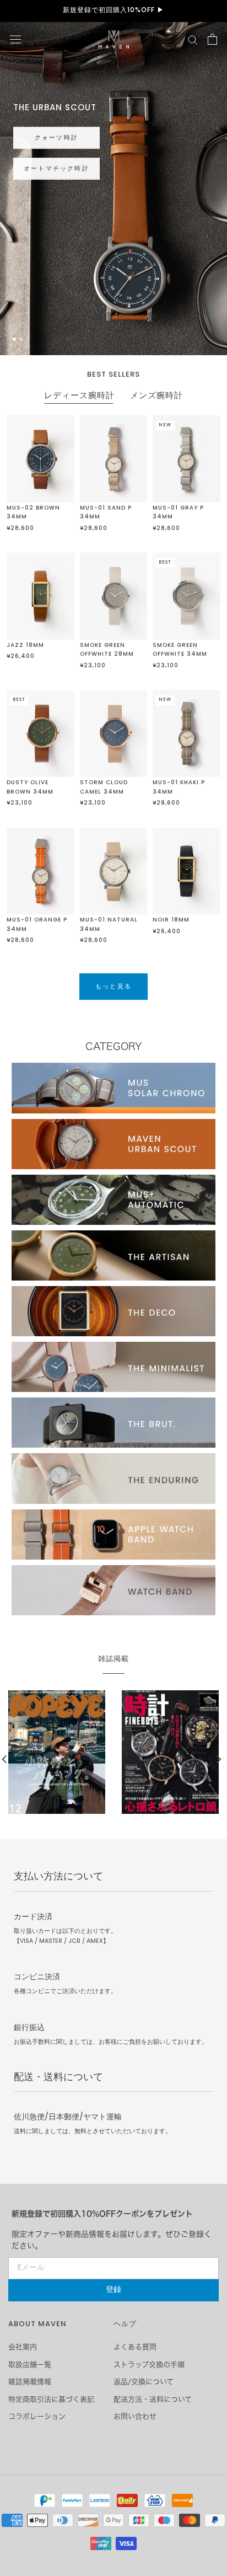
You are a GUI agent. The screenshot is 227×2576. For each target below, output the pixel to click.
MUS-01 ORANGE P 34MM (37, 925)
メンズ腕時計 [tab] (156, 397)
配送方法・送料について (153, 2399)
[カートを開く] (212, 39)
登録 (113, 2290)
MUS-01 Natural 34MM (109, 925)
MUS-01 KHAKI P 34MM (179, 788)
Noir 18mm (171, 920)
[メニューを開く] (15, 39)
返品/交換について (144, 2382)
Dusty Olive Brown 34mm (30, 788)
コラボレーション (37, 2416)
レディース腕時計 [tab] (79, 397)
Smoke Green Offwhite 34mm (180, 650)
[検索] (193, 39)
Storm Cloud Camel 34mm (104, 788)
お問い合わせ (135, 2416)
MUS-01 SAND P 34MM (106, 513)
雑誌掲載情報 (30, 2382)
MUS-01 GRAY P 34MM (178, 513)
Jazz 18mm (25, 646)
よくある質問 (135, 2347)
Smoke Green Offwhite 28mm (107, 650)
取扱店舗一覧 (30, 2365)
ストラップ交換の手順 (149, 2365)
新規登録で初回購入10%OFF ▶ (113, 10)
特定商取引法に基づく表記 (51, 2399)
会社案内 (23, 2347)
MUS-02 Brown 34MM (33, 513)
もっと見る (42, 164)
